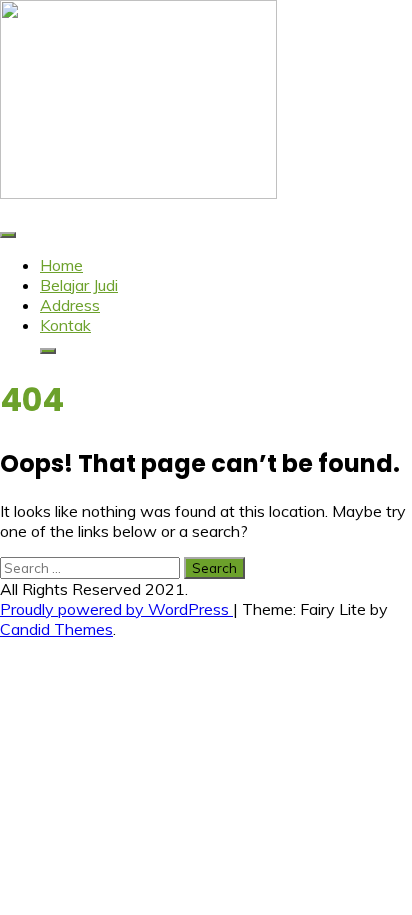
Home (61, 265)
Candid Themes (56, 629)
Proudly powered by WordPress (116, 609)
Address (70, 305)
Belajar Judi (79, 285)
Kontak (65, 325)
